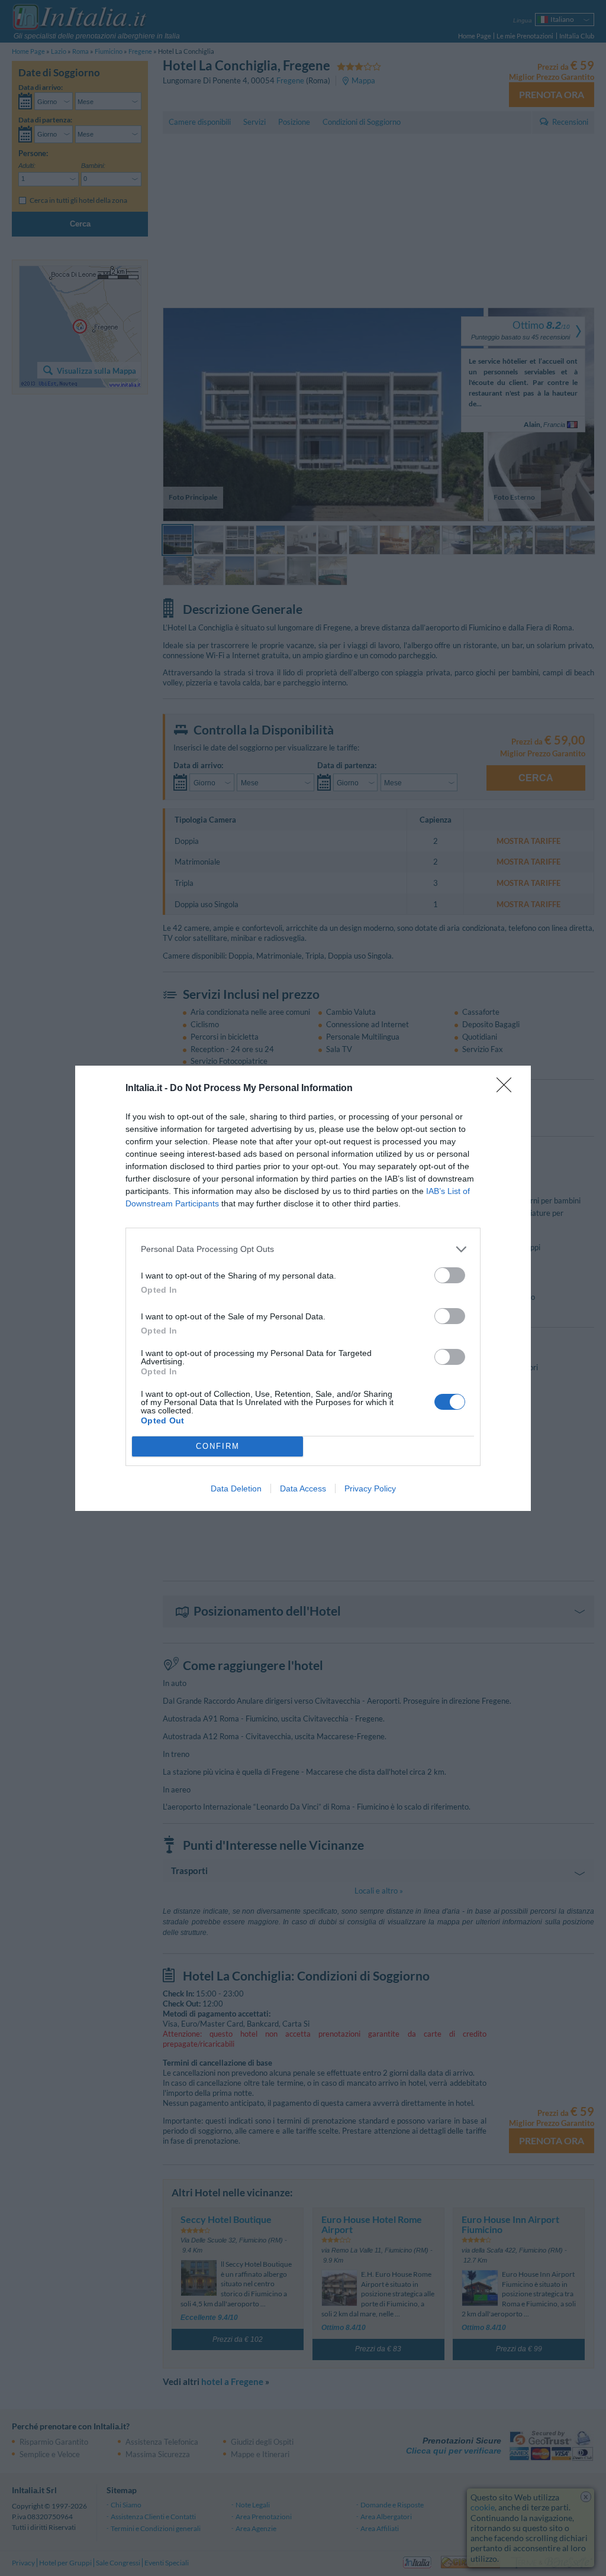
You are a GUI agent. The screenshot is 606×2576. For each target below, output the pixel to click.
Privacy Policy (370, 1488)
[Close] (508, 1089)
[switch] (450, 1275)
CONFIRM (218, 1446)
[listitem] (303, 1249)
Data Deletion (236, 1488)
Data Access (303, 1488)
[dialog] (303, 1288)
